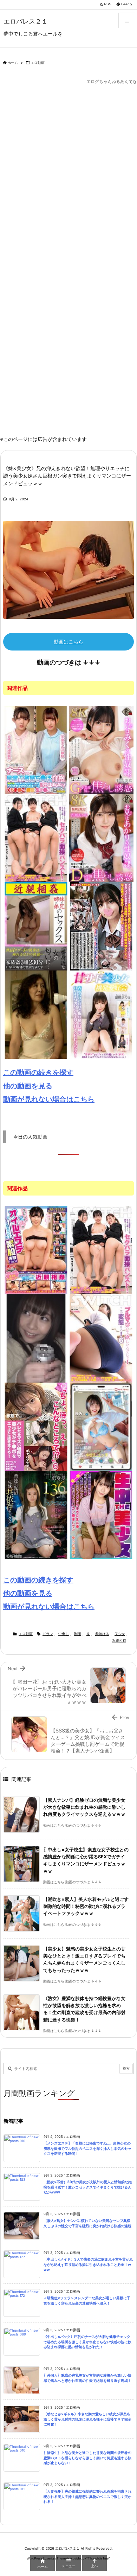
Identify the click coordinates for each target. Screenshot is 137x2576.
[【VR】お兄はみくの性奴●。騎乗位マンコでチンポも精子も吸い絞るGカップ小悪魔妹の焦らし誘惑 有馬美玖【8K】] (101, 749)
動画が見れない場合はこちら (49, 1099)
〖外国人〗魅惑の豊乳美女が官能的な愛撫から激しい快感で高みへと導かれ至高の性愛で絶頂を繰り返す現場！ (87, 2378)
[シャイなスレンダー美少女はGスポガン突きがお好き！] (36, 1338)
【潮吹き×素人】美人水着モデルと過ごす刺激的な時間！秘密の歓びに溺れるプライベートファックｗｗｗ (86, 1907)
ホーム (13, 63)
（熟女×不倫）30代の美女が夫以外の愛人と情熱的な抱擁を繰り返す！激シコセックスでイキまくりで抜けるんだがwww (88, 2187)
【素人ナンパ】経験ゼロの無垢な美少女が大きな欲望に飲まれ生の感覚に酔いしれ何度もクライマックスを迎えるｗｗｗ (84, 1807)
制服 (78, 1634)
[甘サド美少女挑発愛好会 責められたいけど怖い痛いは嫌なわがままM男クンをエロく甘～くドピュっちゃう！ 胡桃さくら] (101, 1014)
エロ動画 (38, 63)
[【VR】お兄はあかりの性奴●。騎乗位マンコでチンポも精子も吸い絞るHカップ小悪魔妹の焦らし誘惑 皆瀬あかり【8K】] (101, 838)
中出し (64, 1634)
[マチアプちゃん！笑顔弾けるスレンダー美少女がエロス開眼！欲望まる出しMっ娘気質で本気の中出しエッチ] (101, 1427)
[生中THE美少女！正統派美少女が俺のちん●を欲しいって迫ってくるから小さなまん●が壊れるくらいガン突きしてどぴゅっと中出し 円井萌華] (101, 1515)
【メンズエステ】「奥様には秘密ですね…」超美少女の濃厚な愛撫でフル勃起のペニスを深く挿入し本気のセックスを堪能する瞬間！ (87, 2148)
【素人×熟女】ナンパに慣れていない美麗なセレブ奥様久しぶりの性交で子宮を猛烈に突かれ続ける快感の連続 (87, 2223)
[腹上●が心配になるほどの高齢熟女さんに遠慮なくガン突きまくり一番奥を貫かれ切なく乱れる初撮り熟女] (36, 1014)
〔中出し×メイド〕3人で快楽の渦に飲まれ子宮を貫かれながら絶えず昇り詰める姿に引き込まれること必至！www (88, 2264)
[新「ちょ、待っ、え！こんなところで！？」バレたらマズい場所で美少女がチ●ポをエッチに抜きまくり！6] (36, 1427)
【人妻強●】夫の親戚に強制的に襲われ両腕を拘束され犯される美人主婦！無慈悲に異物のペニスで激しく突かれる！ (87, 2497)
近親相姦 (119, 1641)
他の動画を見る (28, 1086)
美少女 (120, 1634)
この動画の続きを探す (38, 1072)
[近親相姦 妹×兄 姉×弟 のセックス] (36, 926)
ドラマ (48, 1634)
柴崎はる (102, 1634)
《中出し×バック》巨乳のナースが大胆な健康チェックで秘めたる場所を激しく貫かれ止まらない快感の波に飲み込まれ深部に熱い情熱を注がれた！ (87, 2342)
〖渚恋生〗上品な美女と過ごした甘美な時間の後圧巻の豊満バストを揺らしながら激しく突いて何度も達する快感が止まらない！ (87, 2458)
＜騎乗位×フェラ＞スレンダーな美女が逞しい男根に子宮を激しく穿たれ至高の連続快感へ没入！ (87, 2301)
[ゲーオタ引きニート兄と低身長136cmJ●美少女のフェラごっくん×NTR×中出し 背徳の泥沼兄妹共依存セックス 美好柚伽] (36, 1515)
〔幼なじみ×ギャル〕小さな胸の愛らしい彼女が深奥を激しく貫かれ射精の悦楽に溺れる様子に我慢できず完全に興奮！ (87, 2419)
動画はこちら (68, 642)
